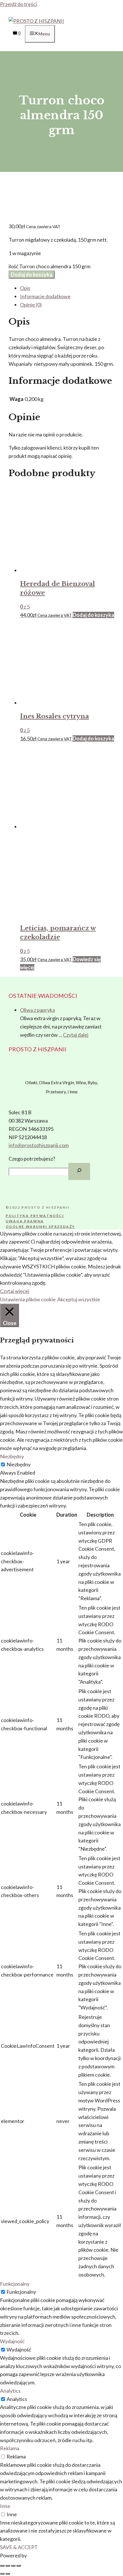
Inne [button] (5, 2506)
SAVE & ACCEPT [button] (19, 2547)
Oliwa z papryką (37, 1010)
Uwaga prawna (25, 1221)
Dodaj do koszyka (32, 275)
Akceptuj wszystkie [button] (79, 1299)
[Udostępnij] (13, 2566)
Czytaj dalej (76, 1035)
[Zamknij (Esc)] (19, 2566)
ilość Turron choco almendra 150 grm (49, 266)
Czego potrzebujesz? (32, 1159)
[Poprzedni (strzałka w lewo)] (2, 2574)
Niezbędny (19, 1464)
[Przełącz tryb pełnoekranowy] (8, 2566)
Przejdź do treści (18, 4)
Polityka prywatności (35, 1216)
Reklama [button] (10, 2448)
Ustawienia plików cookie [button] (28, 1299)
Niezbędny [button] (12, 1456)
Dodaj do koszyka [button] (93, 615)
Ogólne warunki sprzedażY (40, 1227)
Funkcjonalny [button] (15, 2284)
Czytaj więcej (15, 1291)
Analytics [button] (10, 2391)
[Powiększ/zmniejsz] (2, 2566)
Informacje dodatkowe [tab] (45, 296)
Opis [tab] (25, 288)
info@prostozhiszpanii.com (39, 1145)
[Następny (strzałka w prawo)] (8, 2574)
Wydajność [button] (12, 2341)
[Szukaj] (79, 1171)
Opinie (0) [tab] (31, 305)
